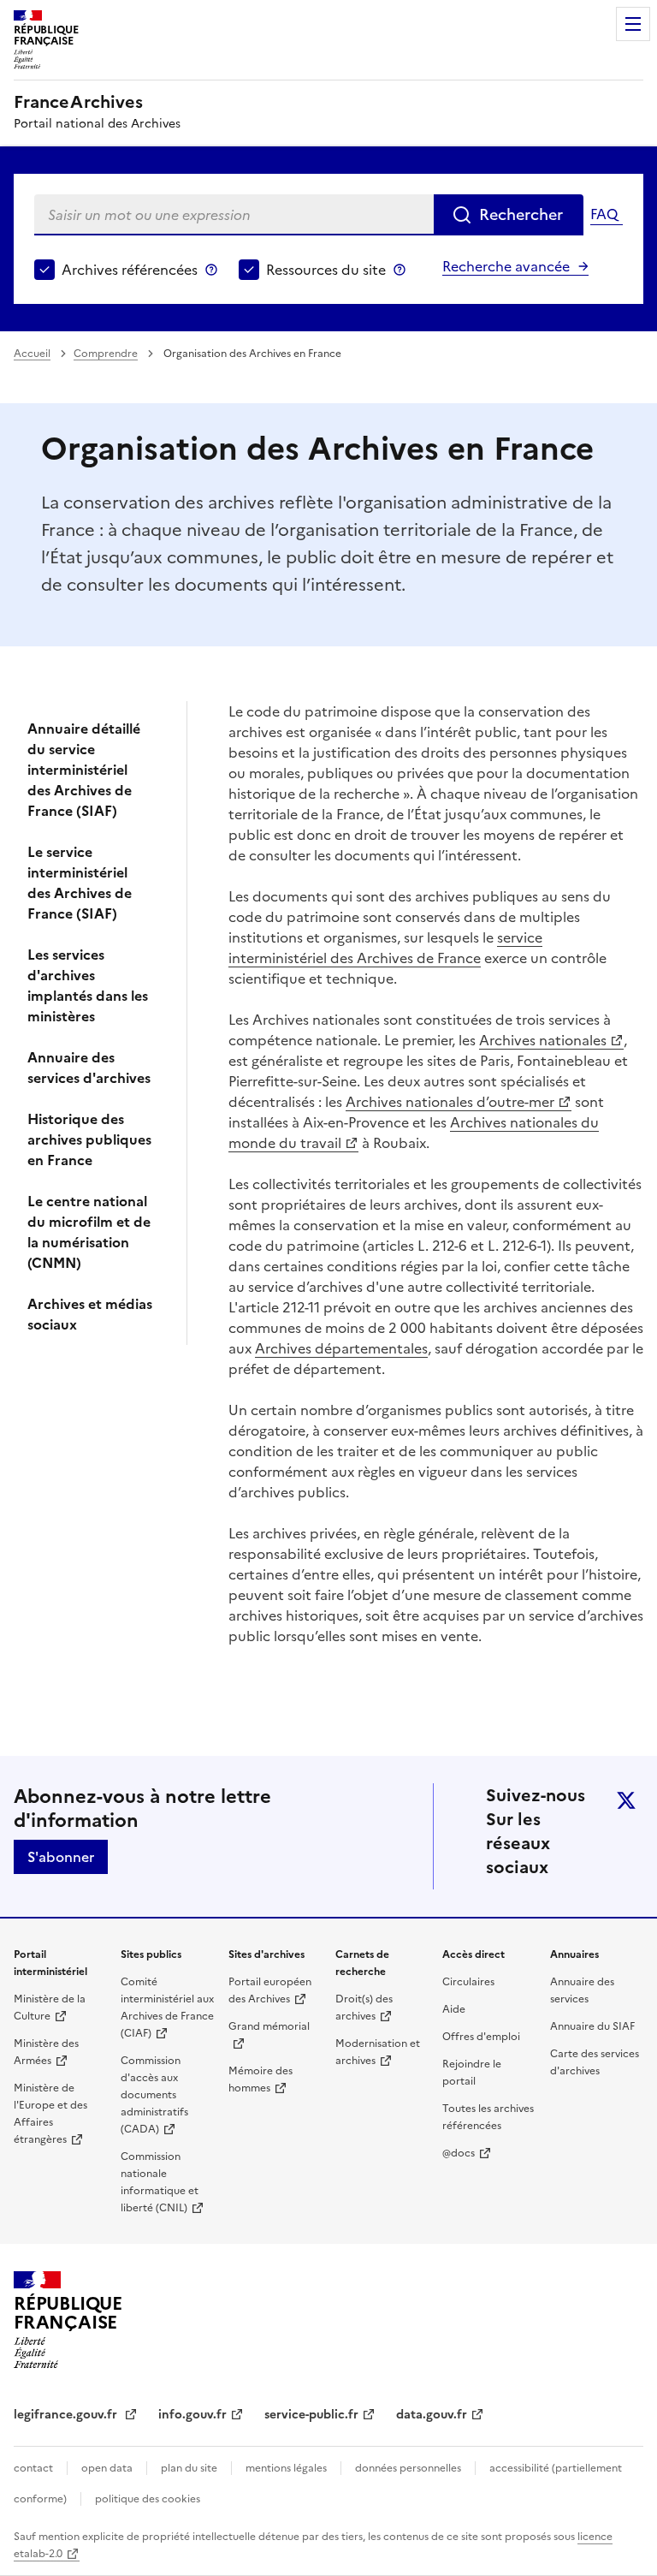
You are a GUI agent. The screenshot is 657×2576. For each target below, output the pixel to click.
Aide (454, 2009)
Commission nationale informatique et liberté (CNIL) (160, 2182)
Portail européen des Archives (270, 1990)
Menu (633, 24)
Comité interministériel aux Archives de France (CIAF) (167, 2008)
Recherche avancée (506, 266)
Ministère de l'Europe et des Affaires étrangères (50, 2114)
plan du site (189, 2468)
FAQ (604, 214)
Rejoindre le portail (472, 2073)
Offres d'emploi (481, 2037)
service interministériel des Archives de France (385, 948)
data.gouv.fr (432, 2415)
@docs (459, 2153)
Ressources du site (326, 270)
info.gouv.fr (192, 2415)
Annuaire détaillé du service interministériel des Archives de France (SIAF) (84, 770)
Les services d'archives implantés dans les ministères (88, 985)
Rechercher (521, 214)
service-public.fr (311, 2415)
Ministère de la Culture (50, 2008)
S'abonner (61, 1857)
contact (33, 2468)
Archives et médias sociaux (90, 1314)
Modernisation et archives (378, 2052)
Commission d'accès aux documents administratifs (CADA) (154, 2095)
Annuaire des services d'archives (89, 1068)
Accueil (32, 354)
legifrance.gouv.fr (67, 2415)
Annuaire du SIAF (592, 2026)
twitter (626, 1800)
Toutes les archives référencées (488, 2117)
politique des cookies (148, 2499)
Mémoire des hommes (260, 2079)
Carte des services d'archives (595, 2062)
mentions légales (286, 2468)
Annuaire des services (582, 1990)
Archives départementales (341, 1348)
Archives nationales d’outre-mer (450, 1102)
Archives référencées (130, 270)
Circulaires (468, 1982)
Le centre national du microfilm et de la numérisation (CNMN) (89, 1232)
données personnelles (408, 2468)
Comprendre (106, 354)
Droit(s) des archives (364, 2008)
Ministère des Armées (46, 2052)
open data (107, 2468)
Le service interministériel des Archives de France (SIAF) (80, 883)
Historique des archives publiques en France (89, 1139)
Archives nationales (543, 1040)
